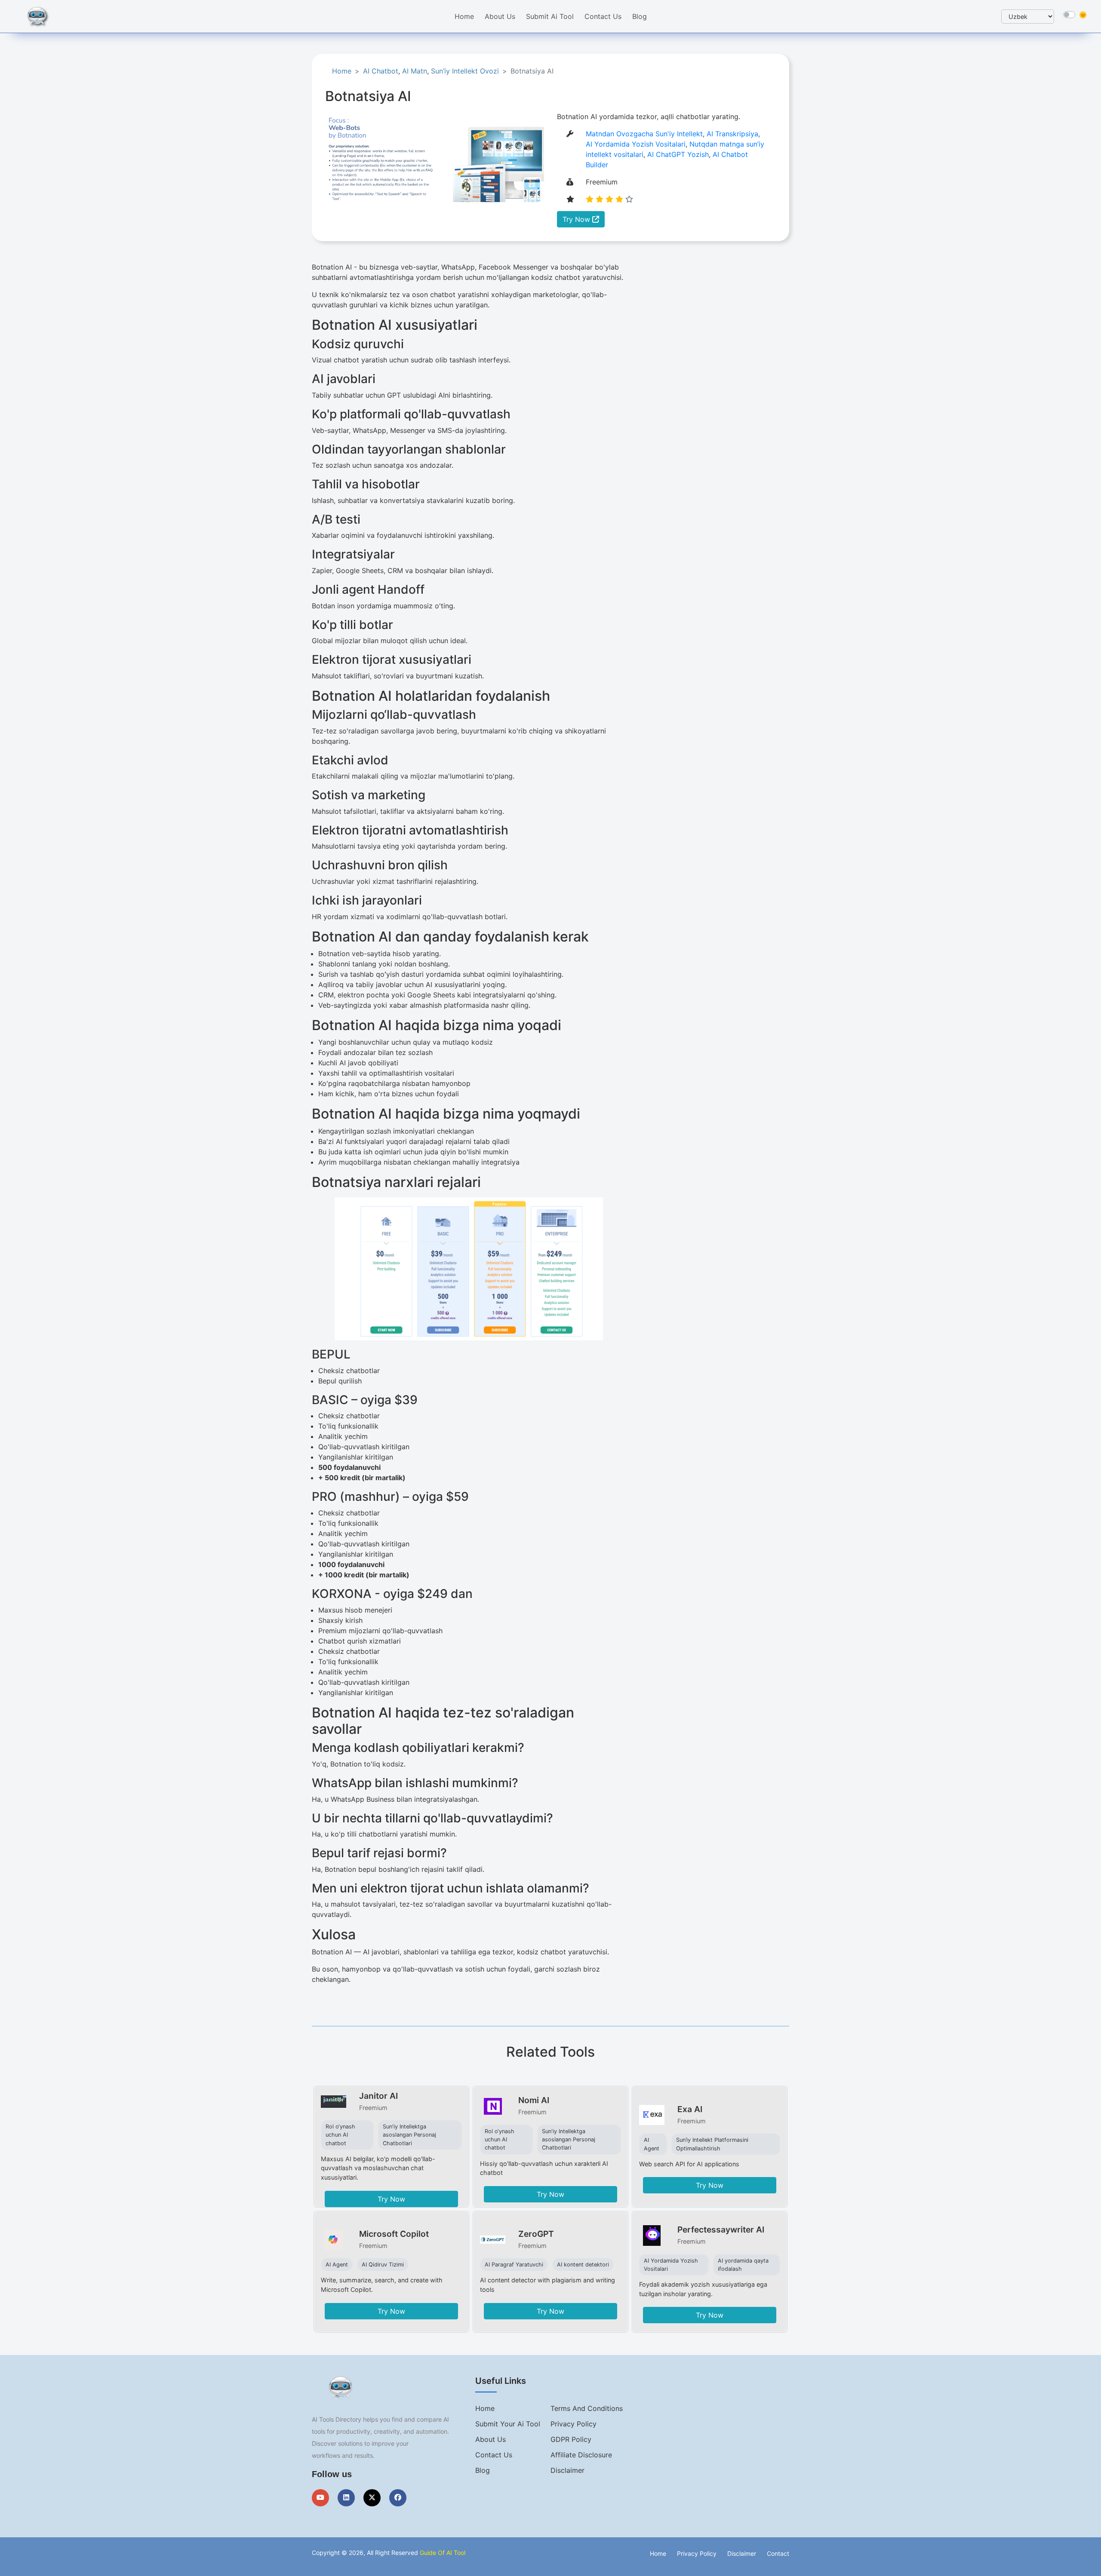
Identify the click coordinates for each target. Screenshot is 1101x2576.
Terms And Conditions (587, 2408)
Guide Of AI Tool (443, 2553)
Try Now (577, 219)
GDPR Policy (571, 2439)
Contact (778, 2553)
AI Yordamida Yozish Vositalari (636, 144)
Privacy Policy (574, 2424)
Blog (640, 16)
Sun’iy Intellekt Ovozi (465, 71)
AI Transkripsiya (732, 134)
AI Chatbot (381, 71)
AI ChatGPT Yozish (678, 154)
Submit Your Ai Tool (508, 2424)
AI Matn (415, 71)
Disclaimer (567, 2470)
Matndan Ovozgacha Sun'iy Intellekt (644, 134)
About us (491, 2439)
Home (464, 16)
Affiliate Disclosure (581, 2455)
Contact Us (603, 16)
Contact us (494, 2455)
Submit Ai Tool (550, 16)
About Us (500, 16)
